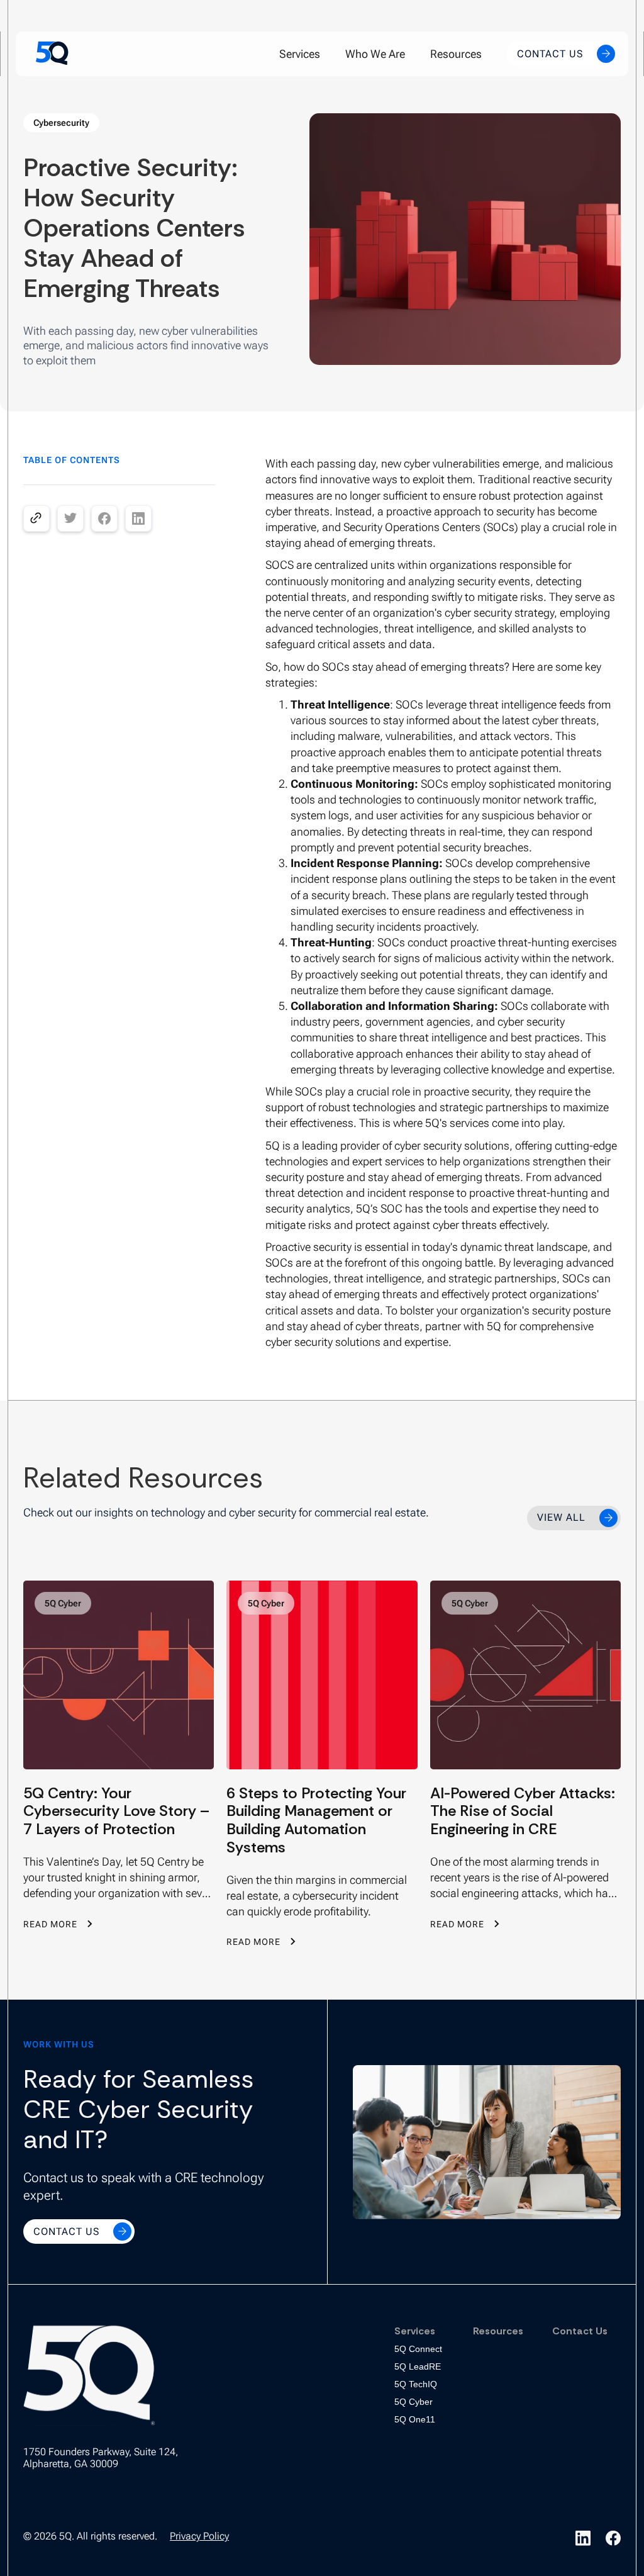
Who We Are (375, 54)
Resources (456, 54)
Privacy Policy (199, 2536)
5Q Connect (418, 2349)
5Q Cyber (414, 2402)
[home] (52, 53)
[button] (300, 54)
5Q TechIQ (416, 2384)
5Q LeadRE (418, 2366)
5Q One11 (415, 2419)
